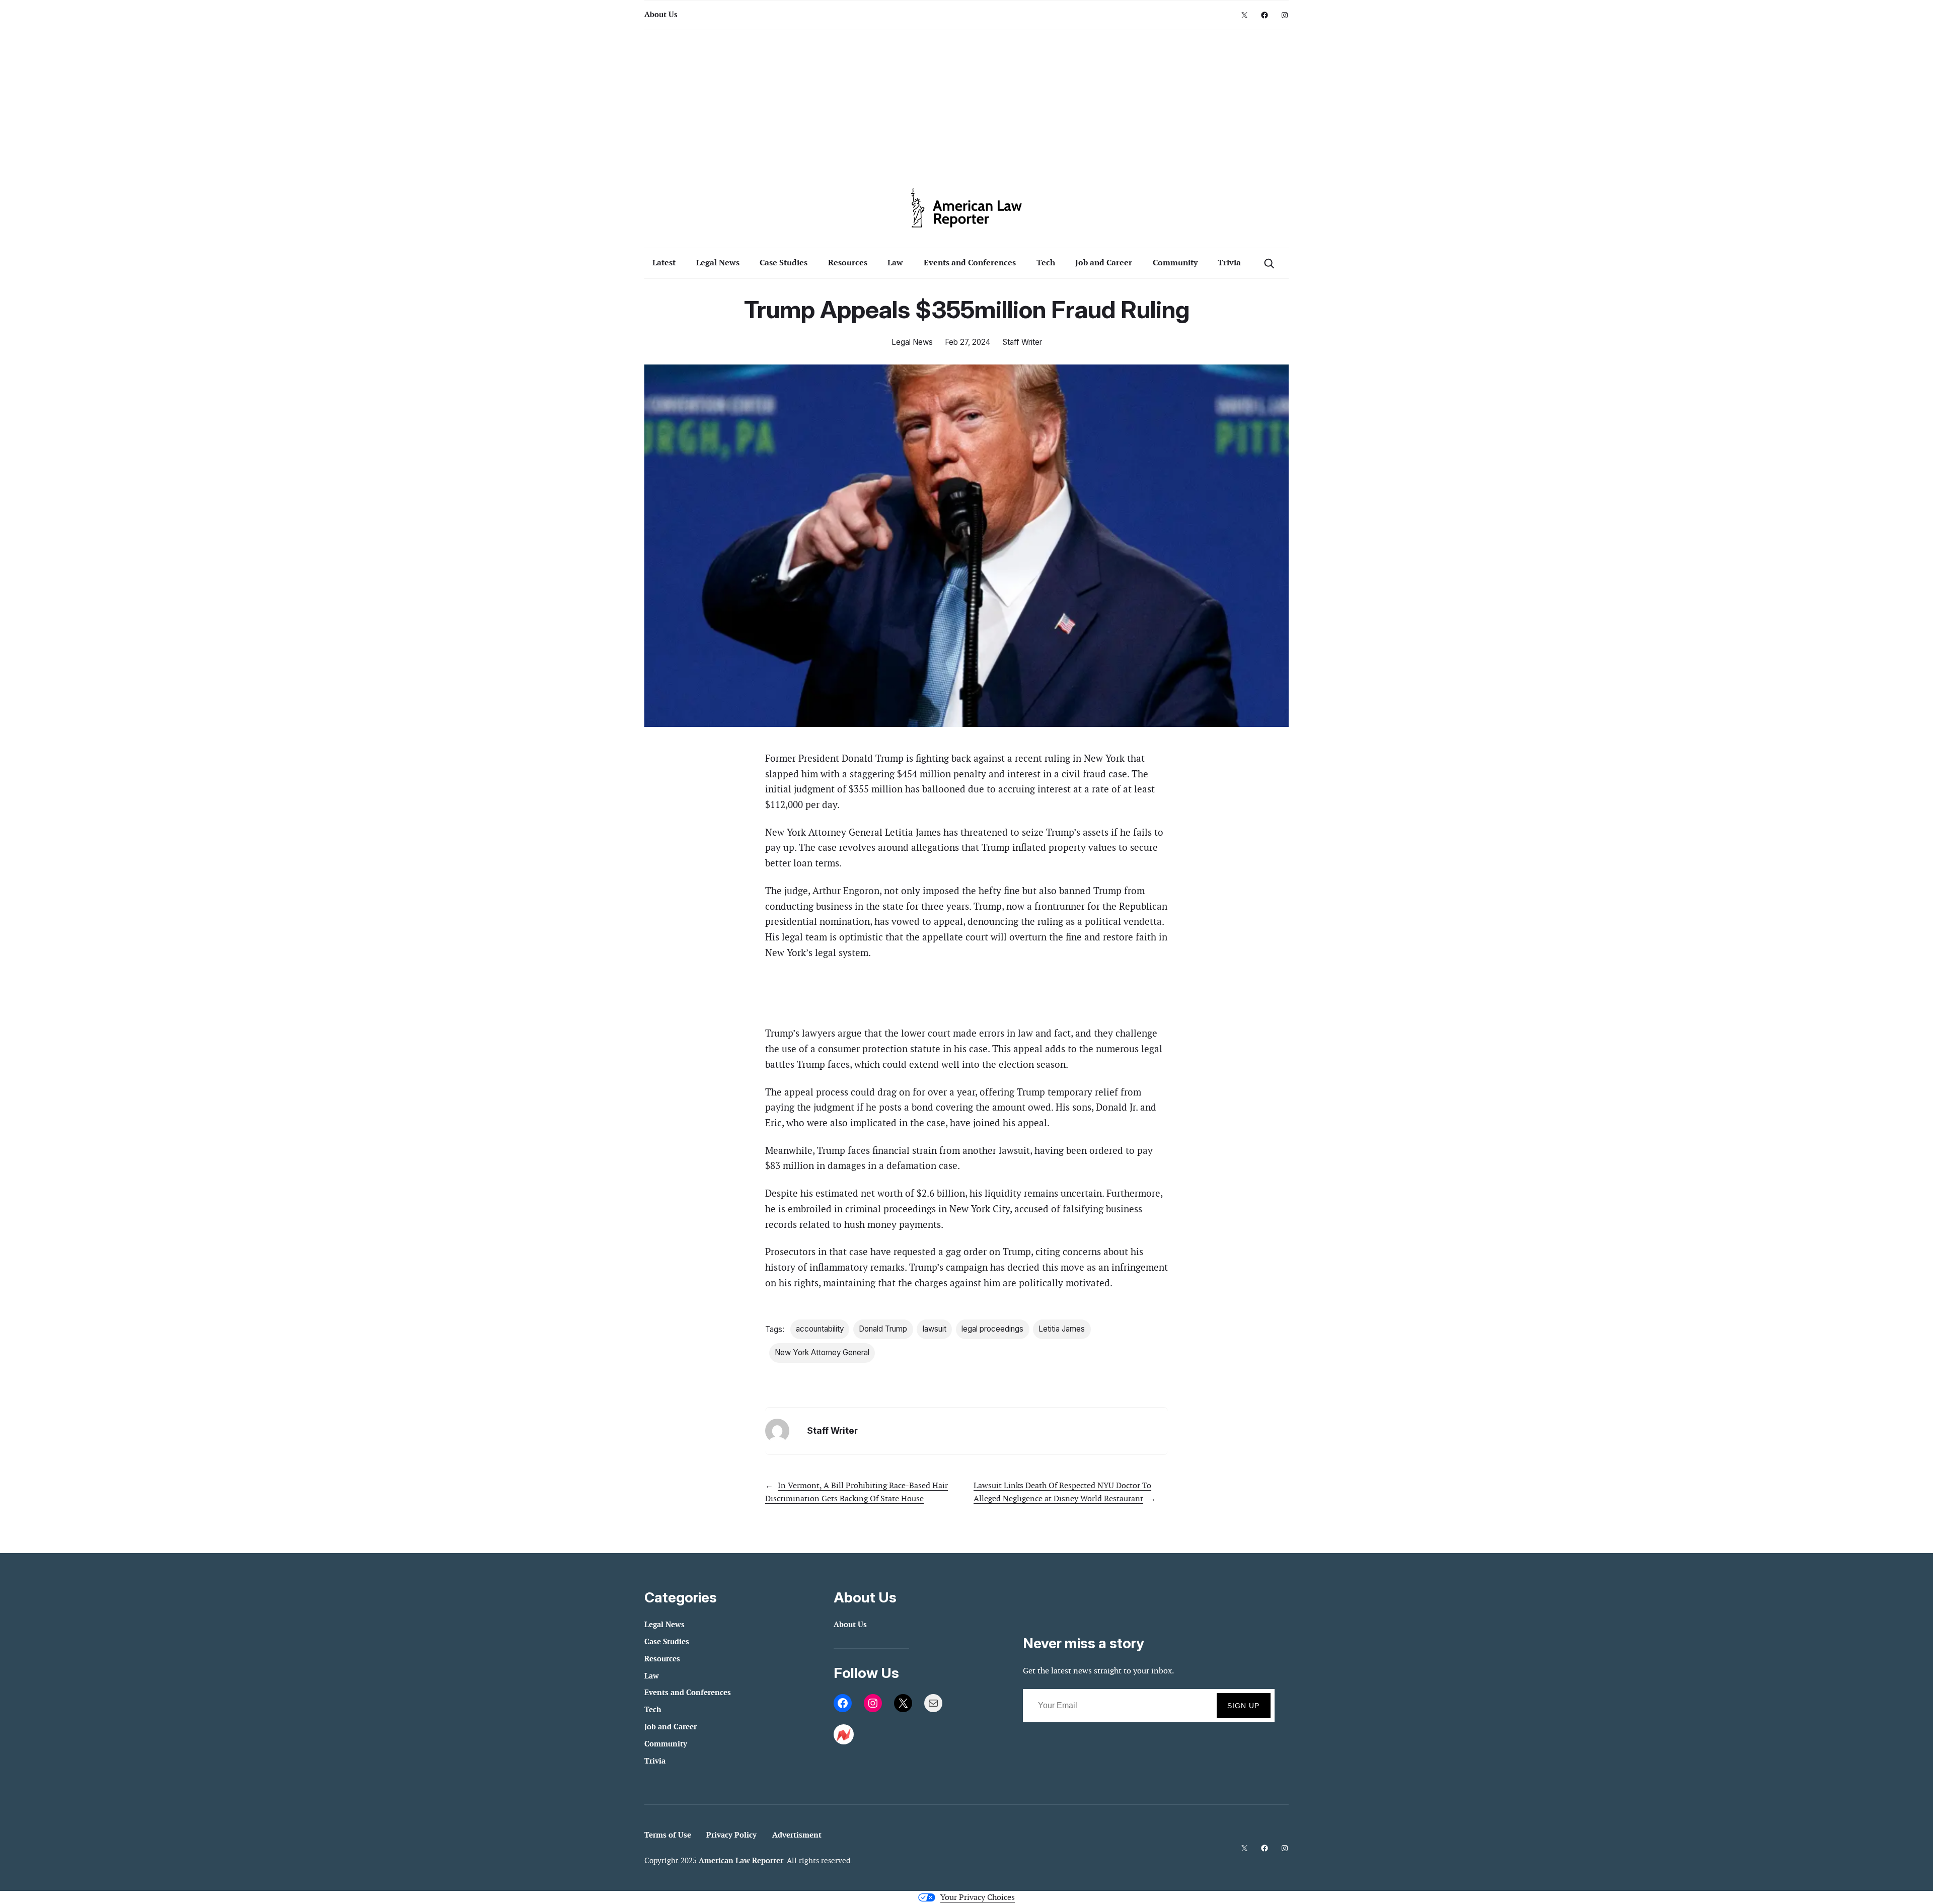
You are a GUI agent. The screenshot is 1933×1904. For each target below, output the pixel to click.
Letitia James (1062, 1329)
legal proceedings (992, 1329)
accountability (820, 1329)
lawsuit (935, 1329)
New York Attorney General (822, 1352)
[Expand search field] (1269, 263)
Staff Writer (1022, 342)
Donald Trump (883, 1329)
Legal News (912, 342)
